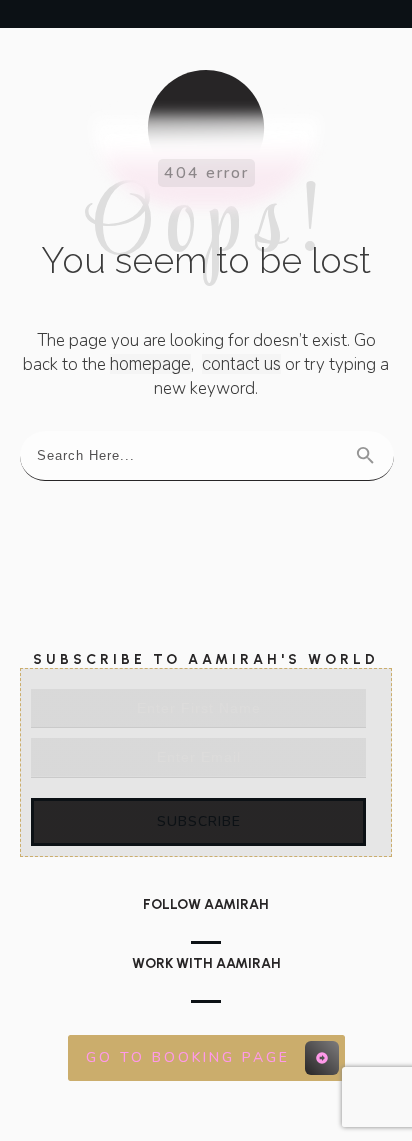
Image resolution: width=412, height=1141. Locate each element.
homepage (150, 364)
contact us (241, 364)
